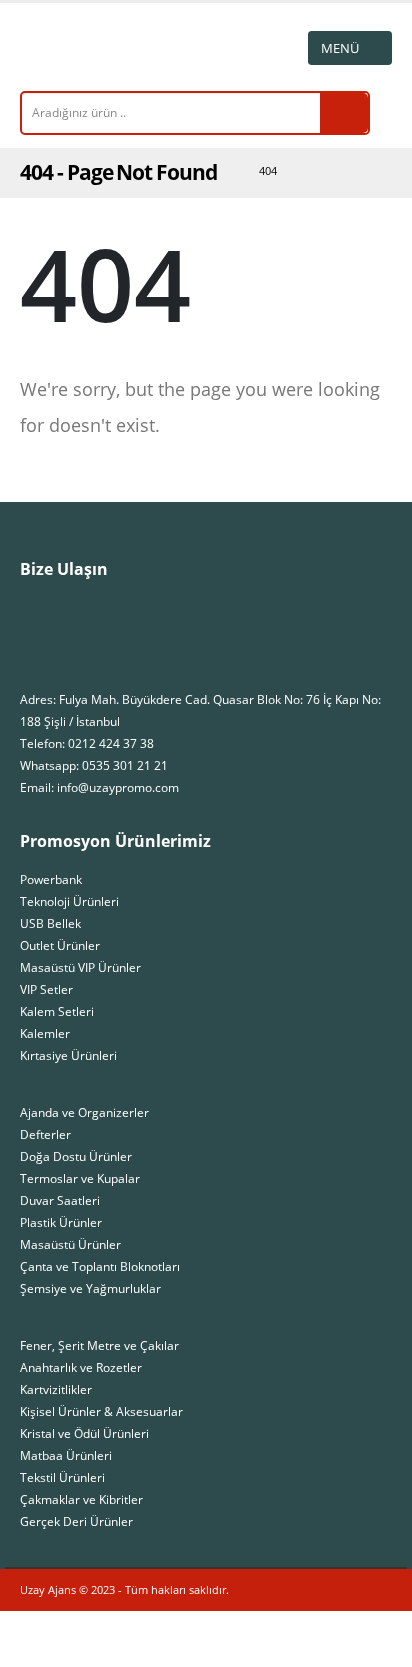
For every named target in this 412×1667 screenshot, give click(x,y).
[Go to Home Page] (224, 171)
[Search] (344, 113)
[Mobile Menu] (350, 48)
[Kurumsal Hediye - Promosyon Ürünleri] (75, 47)
